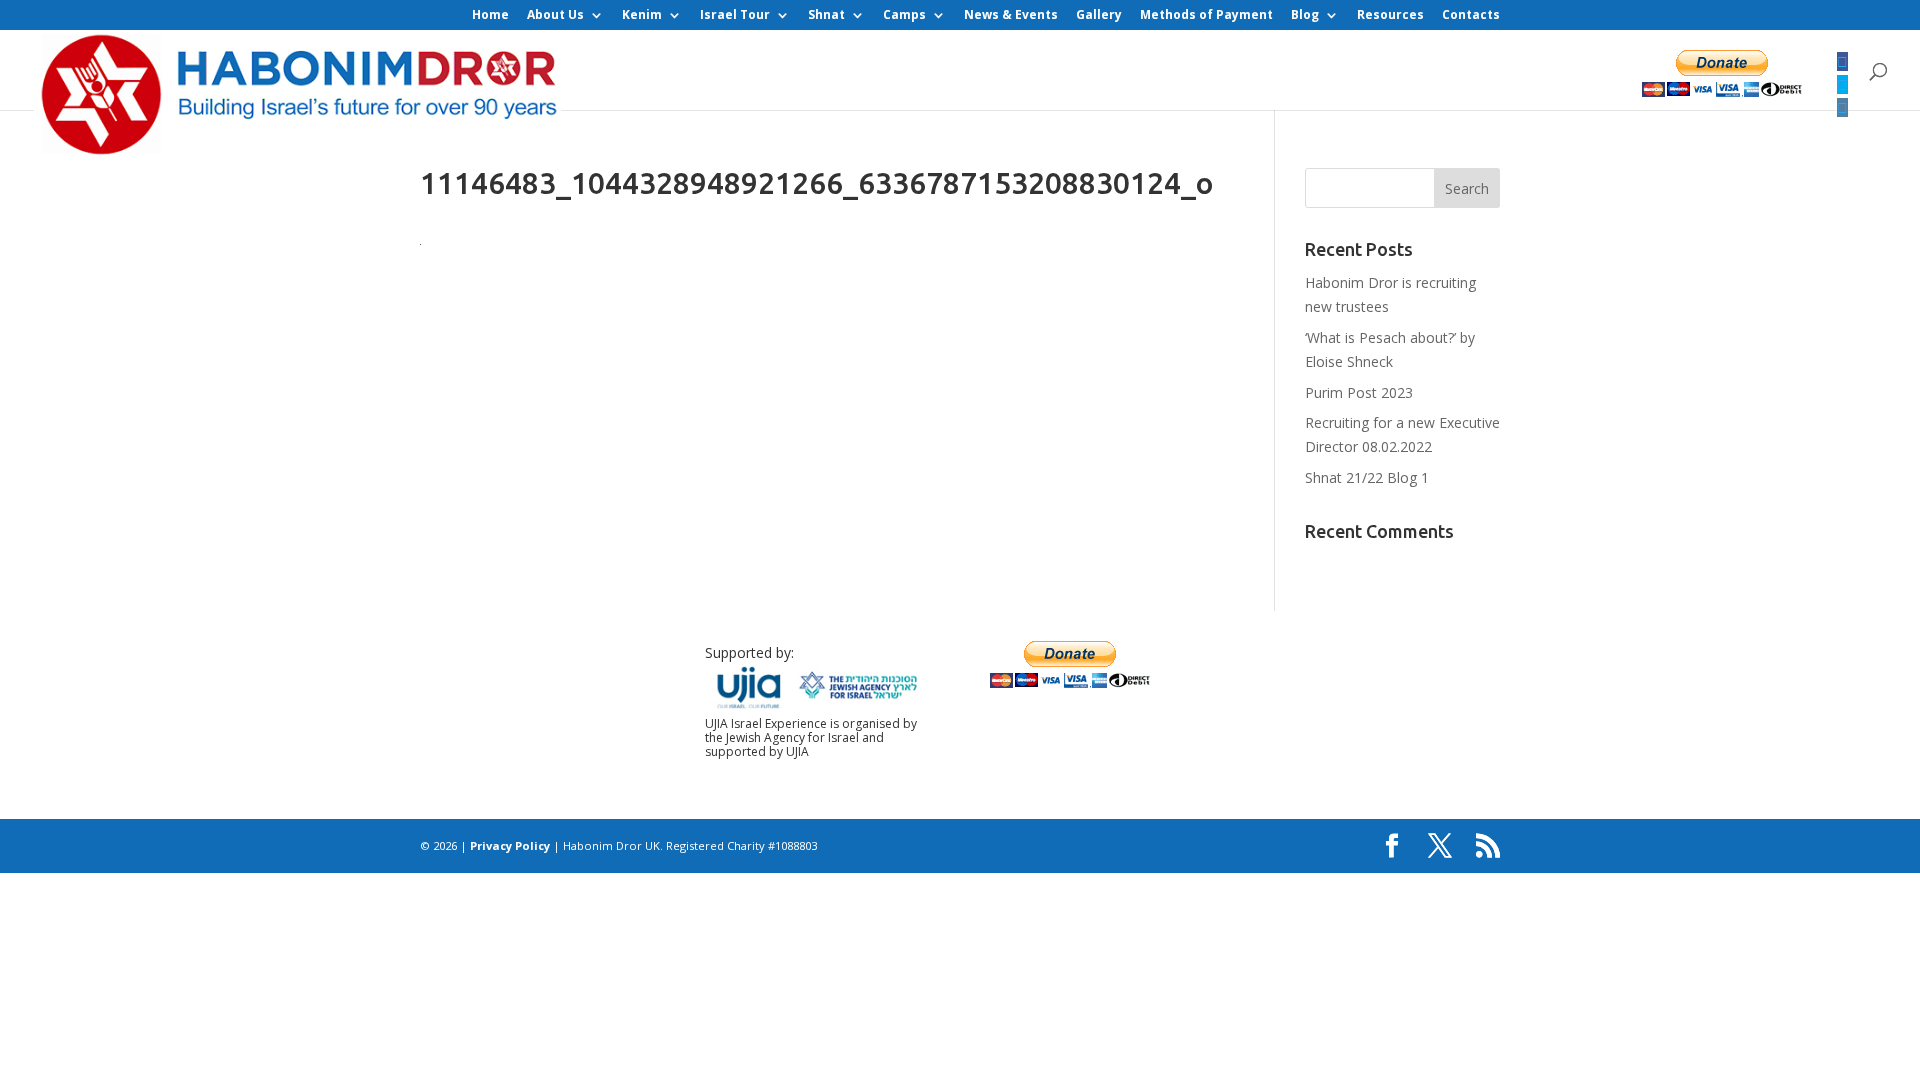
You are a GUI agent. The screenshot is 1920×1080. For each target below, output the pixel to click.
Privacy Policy (510, 845)
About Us (555, 16)
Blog (1305, 16)
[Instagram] (1842, 107)
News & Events (1011, 16)
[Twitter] (1842, 84)
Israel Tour (735, 16)
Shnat (826, 16)
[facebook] (1842, 61)
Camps (904, 16)
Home (490, 16)
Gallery (1099, 16)
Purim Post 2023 (1359, 392)
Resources (1390, 16)
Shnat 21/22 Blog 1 (1367, 477)
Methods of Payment (1206, 16)
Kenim (642, 16)
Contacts (1471, 16)
